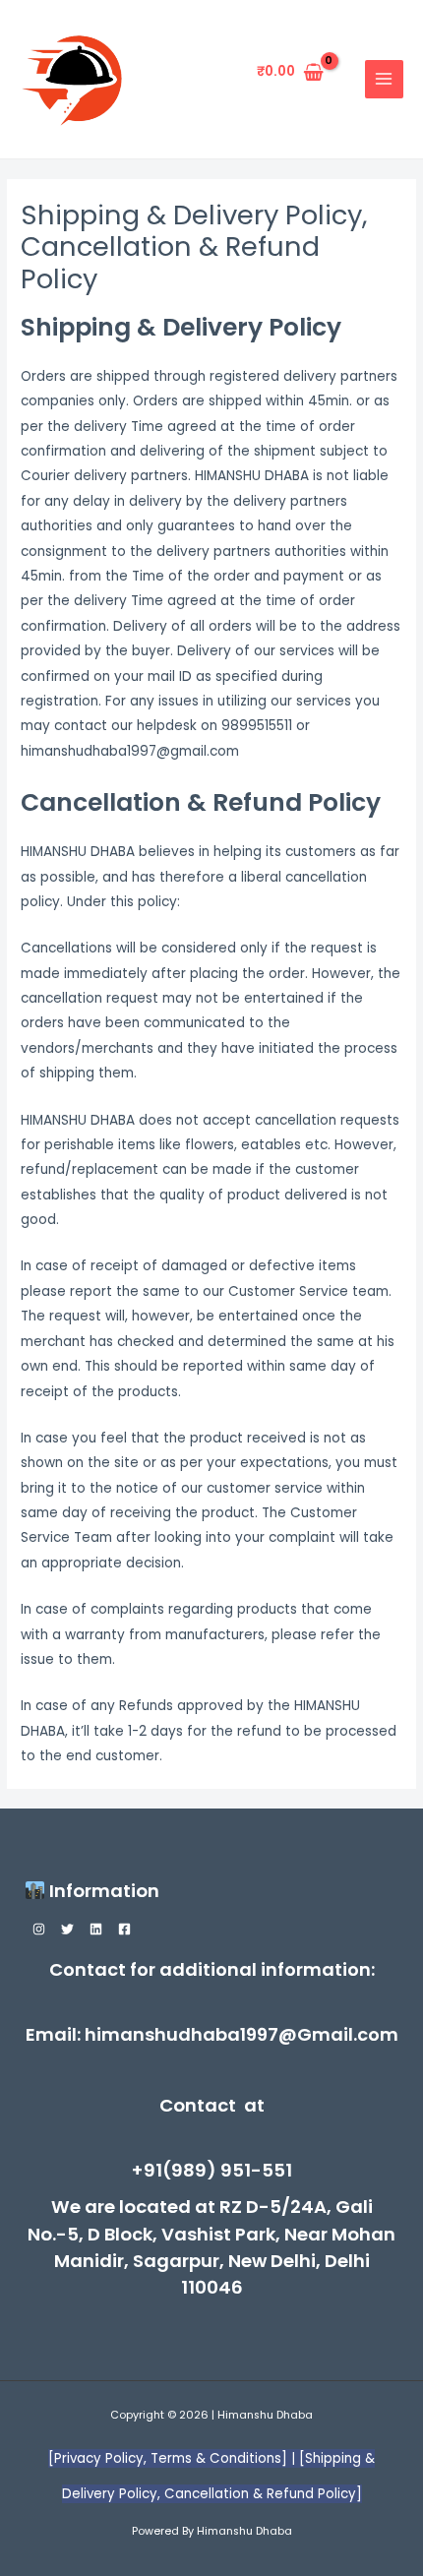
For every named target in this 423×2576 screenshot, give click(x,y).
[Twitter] (67, 1929)
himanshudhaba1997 (181, 2034)
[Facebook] (124, 1929)
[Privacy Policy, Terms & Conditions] (170, 2458)
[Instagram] (39, 1929)
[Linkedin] (96, 1929)
